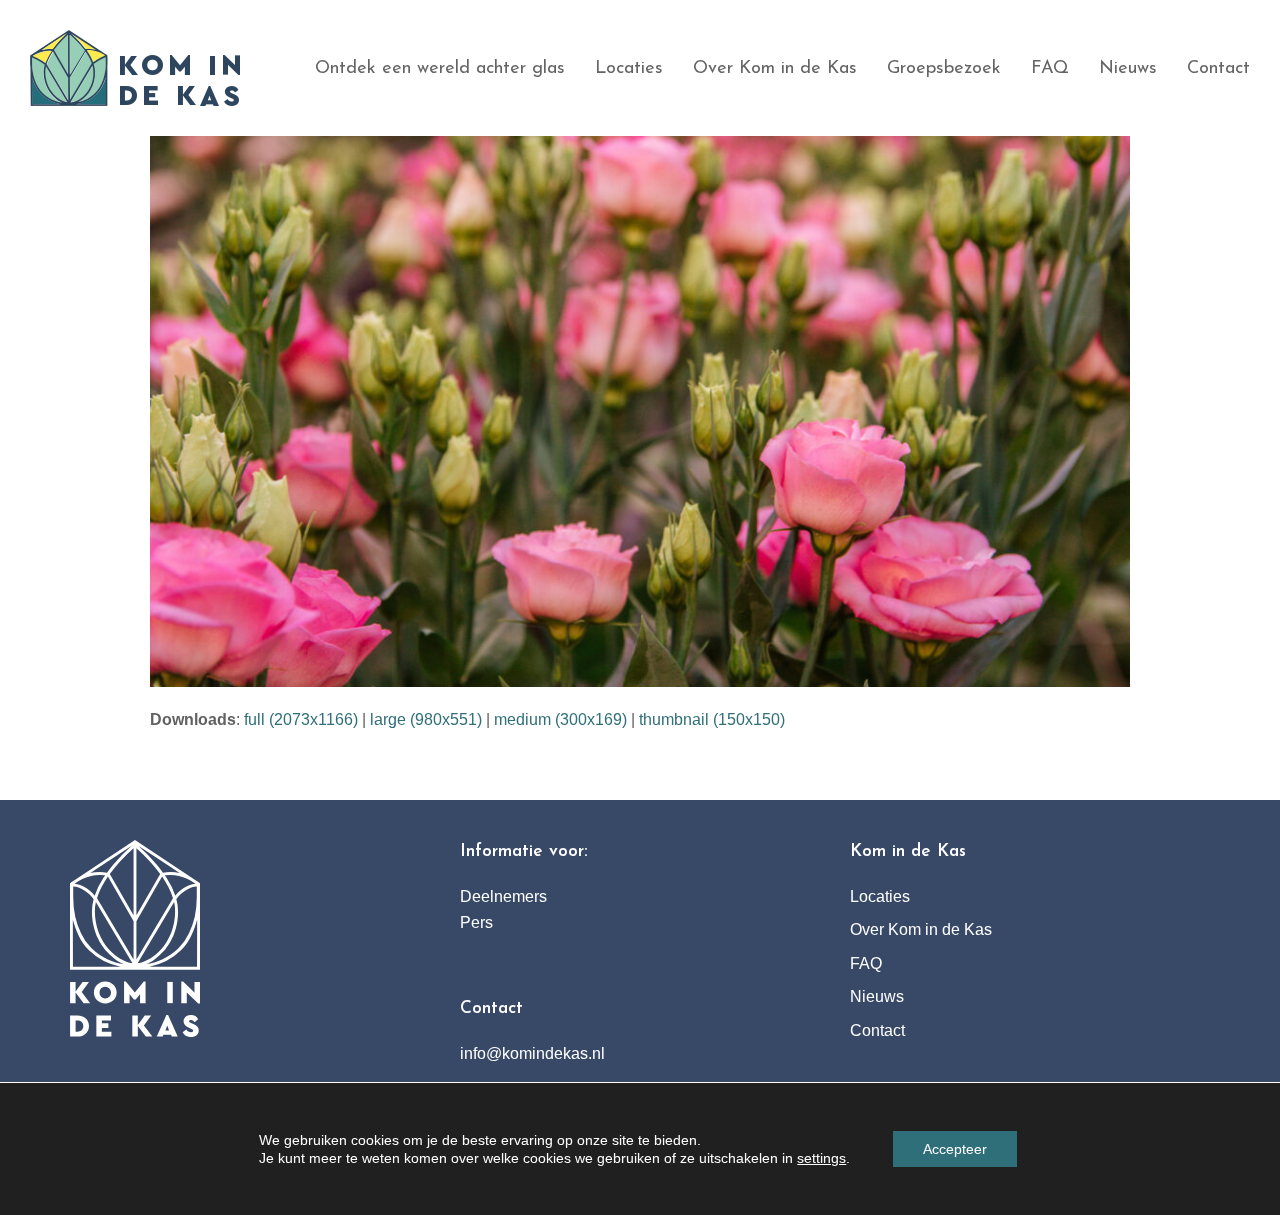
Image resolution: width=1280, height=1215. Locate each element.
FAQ (866, 963)
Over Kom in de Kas (921, 929)
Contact (877, 1030)
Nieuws (877, 996)
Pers (476, 922)
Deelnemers (503, 896)
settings (821, 1158)
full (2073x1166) (301, 719)
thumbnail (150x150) (712, 719)
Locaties (880, 896)
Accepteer (955, 1149)
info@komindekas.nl (532, 1053)
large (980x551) (426, 719)
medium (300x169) (560, 719)
